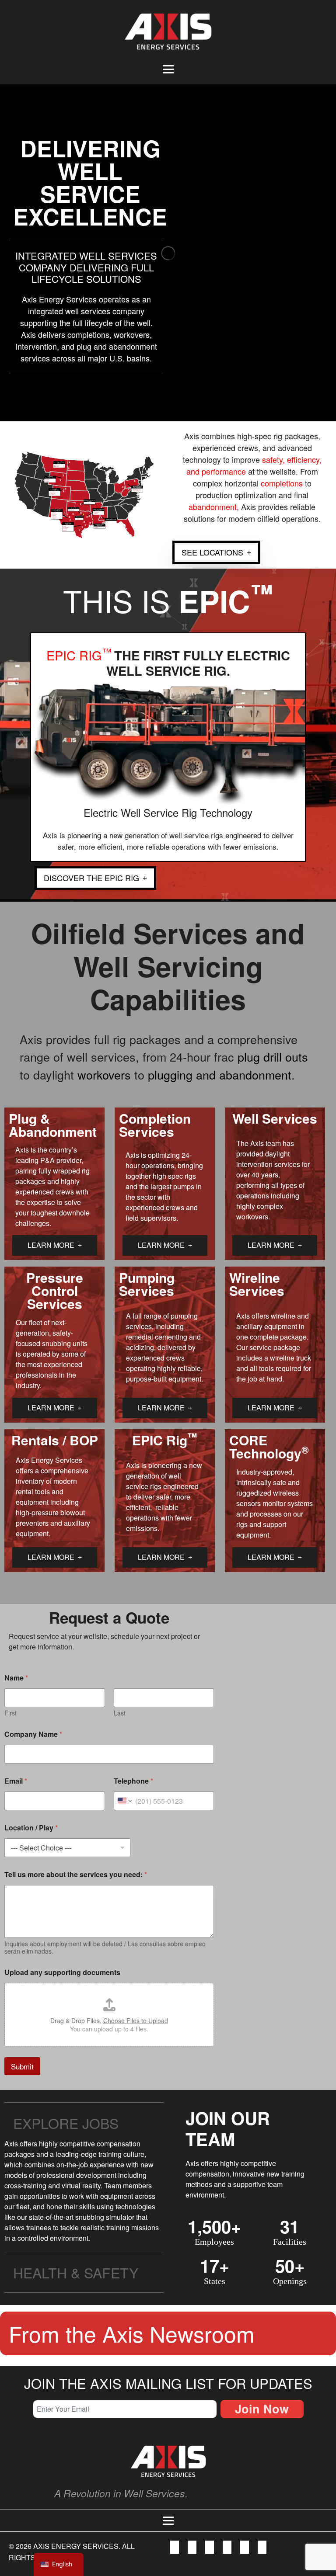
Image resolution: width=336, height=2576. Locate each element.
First (10, 1713)
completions (282, 483)
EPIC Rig (80, 655)
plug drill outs (273, 1057)
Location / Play (31, 1828)
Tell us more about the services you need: (76, 1874)
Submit (22, 2066)
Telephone (133, 1781)
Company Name (33, 1734)
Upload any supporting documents (62, 1972)
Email (16, 1781)
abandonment (213, 507)
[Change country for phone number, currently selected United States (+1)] (124, 1801)
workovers (104, 1074)
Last (120, 1713)
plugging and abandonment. (221, 1074)
